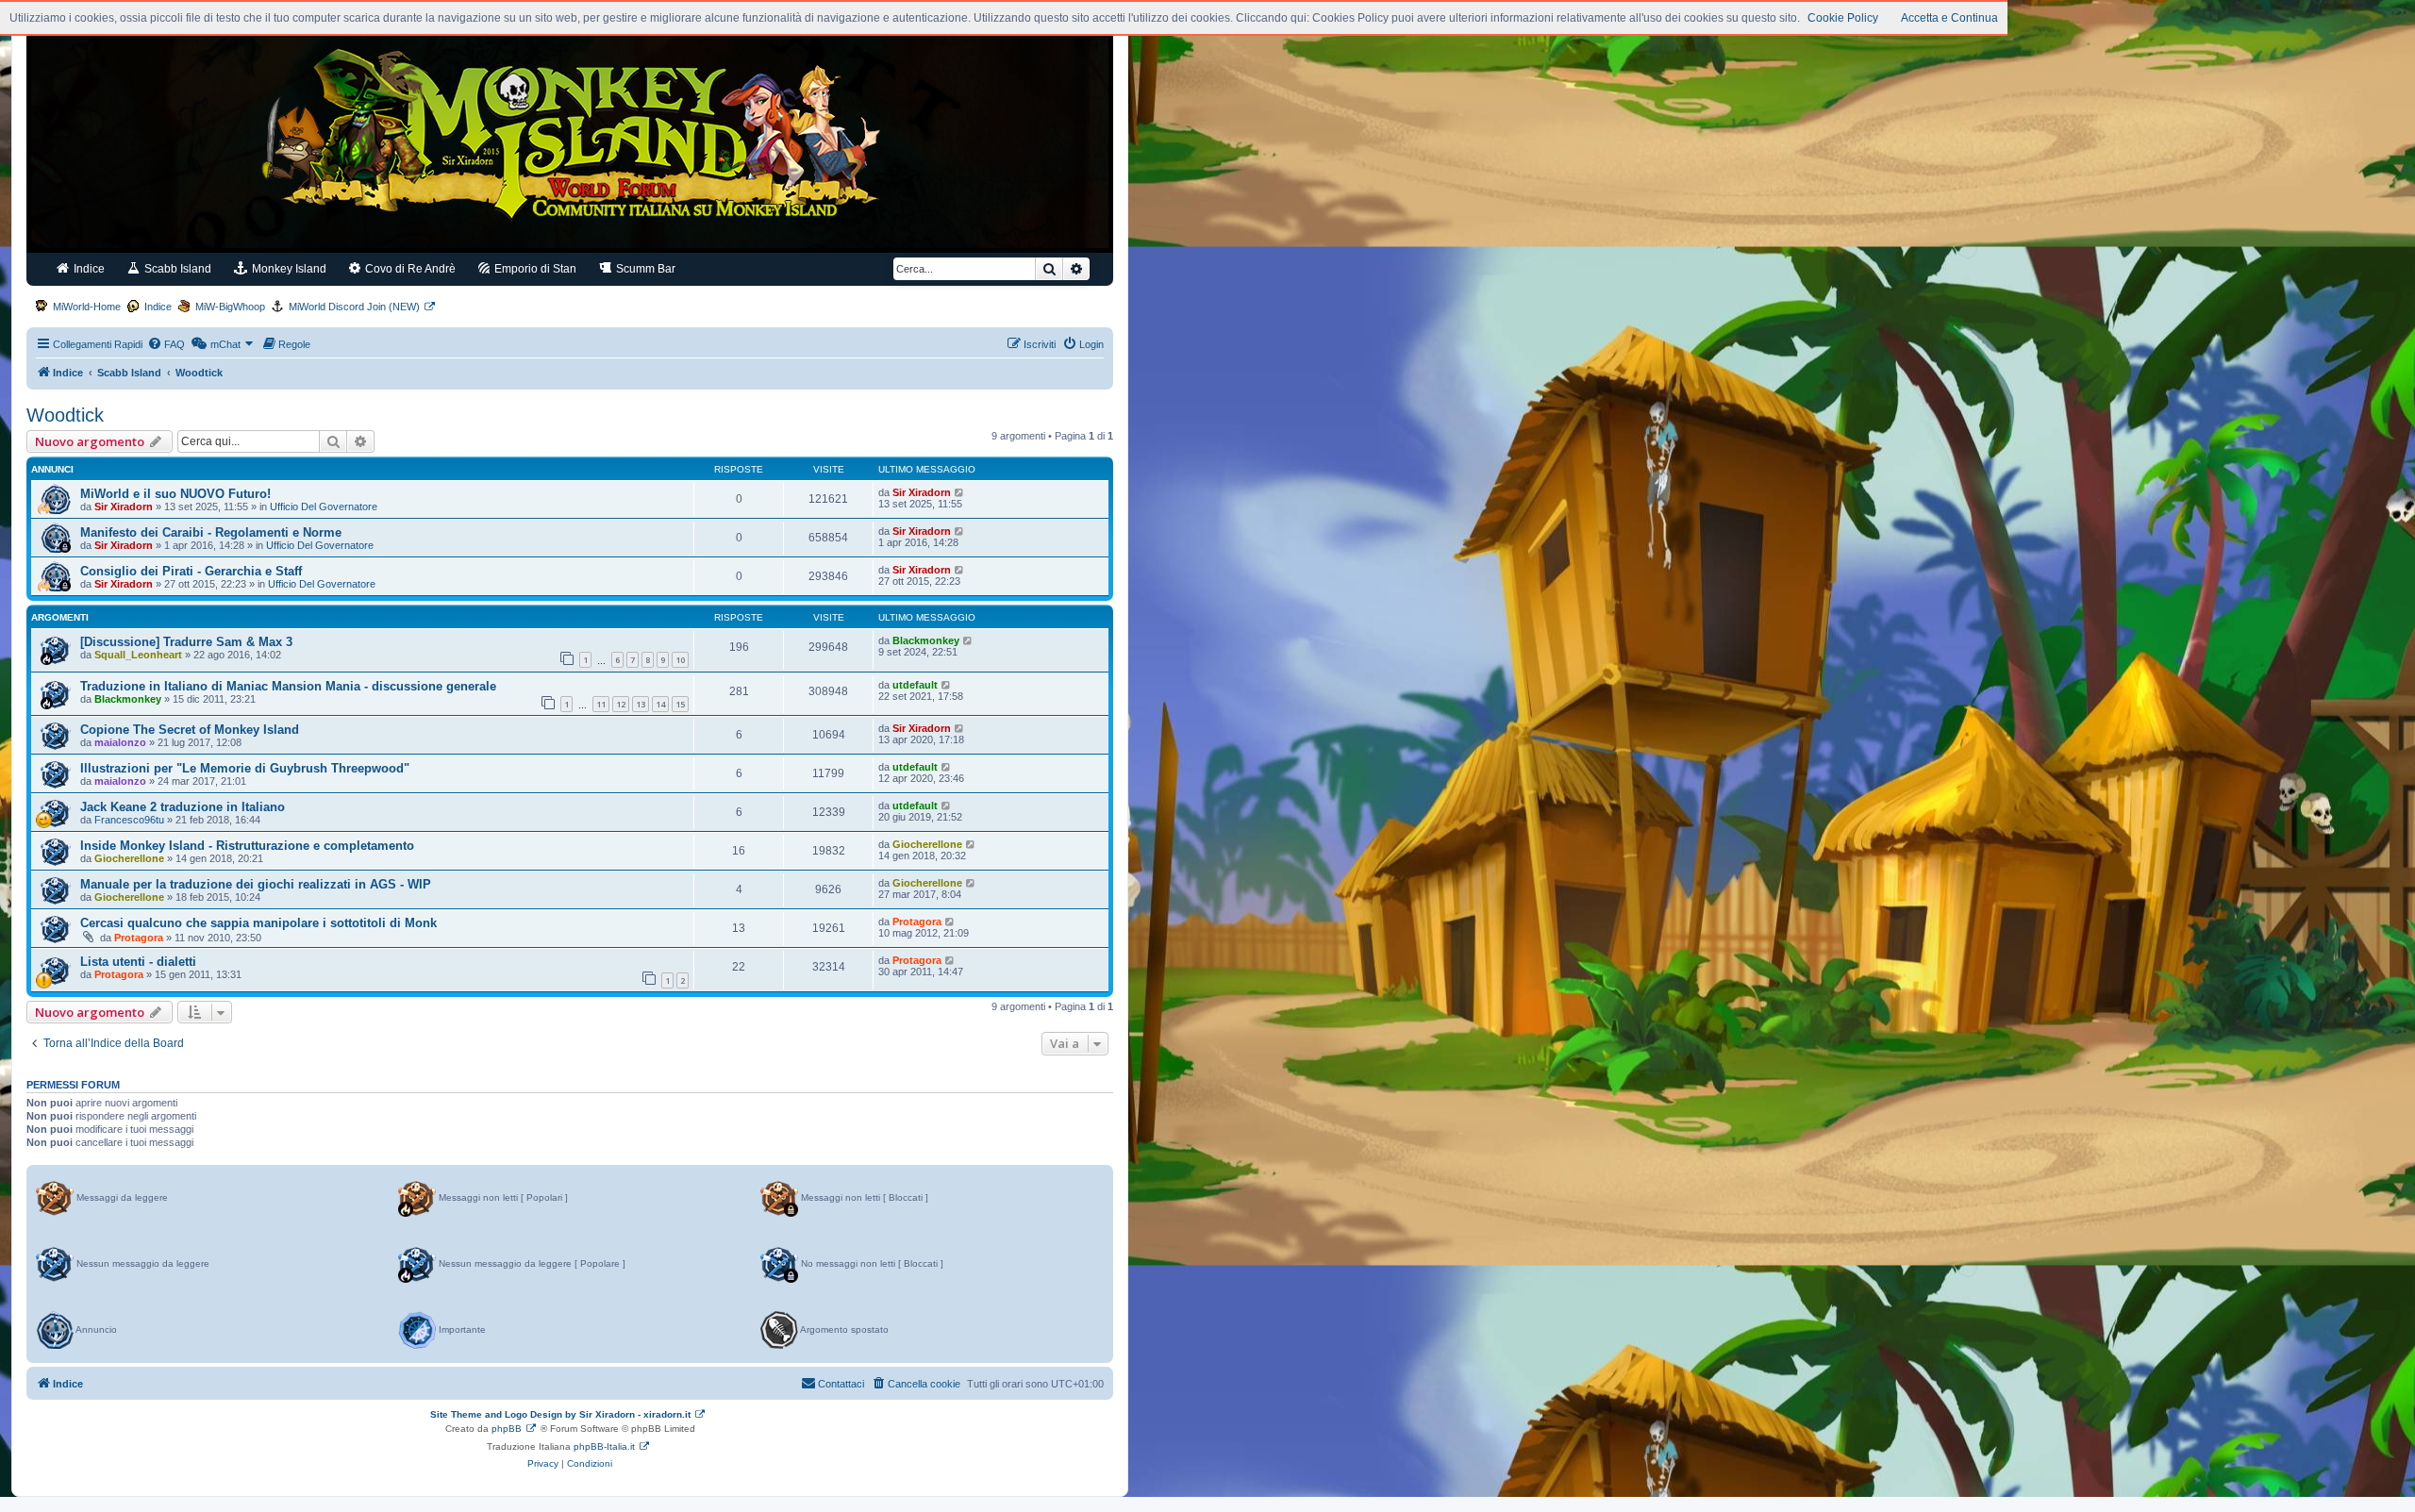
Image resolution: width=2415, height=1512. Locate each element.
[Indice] (570, 140)
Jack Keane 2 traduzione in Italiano (183, 807)
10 (680, 660)
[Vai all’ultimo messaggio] (960, 492)
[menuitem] (166, 344)
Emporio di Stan (534, 269)
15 (680, 704)
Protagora (139, 938)
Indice (88, 269)
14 (660, 704)
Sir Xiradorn (124, 507)
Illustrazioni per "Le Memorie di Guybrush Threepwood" (245, 768)
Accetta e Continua (1949, 18)
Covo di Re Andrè (409, 269)
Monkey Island (288, 269)
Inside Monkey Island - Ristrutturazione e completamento (247, 846)
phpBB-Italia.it (604, 1446)
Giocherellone (129, 858)
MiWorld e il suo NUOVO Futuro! (175, 494)
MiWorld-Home (87, 307)
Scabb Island (176, 269)
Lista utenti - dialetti (138, 962)
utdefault (915, 685)
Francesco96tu (129, 820)
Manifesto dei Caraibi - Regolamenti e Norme (211, 532)
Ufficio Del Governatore (324, 507)
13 (641, 704)
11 (601, 704)
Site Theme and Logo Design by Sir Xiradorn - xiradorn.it (560, 1414)
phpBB (507, 1429)
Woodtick (65, 415)
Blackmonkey (926, 640)
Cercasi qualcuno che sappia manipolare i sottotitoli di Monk (258, 923)
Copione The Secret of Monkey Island (190, 730)
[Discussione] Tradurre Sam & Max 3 (186, 642)
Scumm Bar (644, 269)
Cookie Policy (1843, 18)
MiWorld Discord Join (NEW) (354, 307)
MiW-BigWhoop (230, 307)
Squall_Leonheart (138, 655)
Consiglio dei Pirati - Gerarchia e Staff (191, 571)
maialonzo (120, 742)
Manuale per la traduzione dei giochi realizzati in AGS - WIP (256, 884)
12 (621, 704)
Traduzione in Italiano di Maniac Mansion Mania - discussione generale (288, 686)
